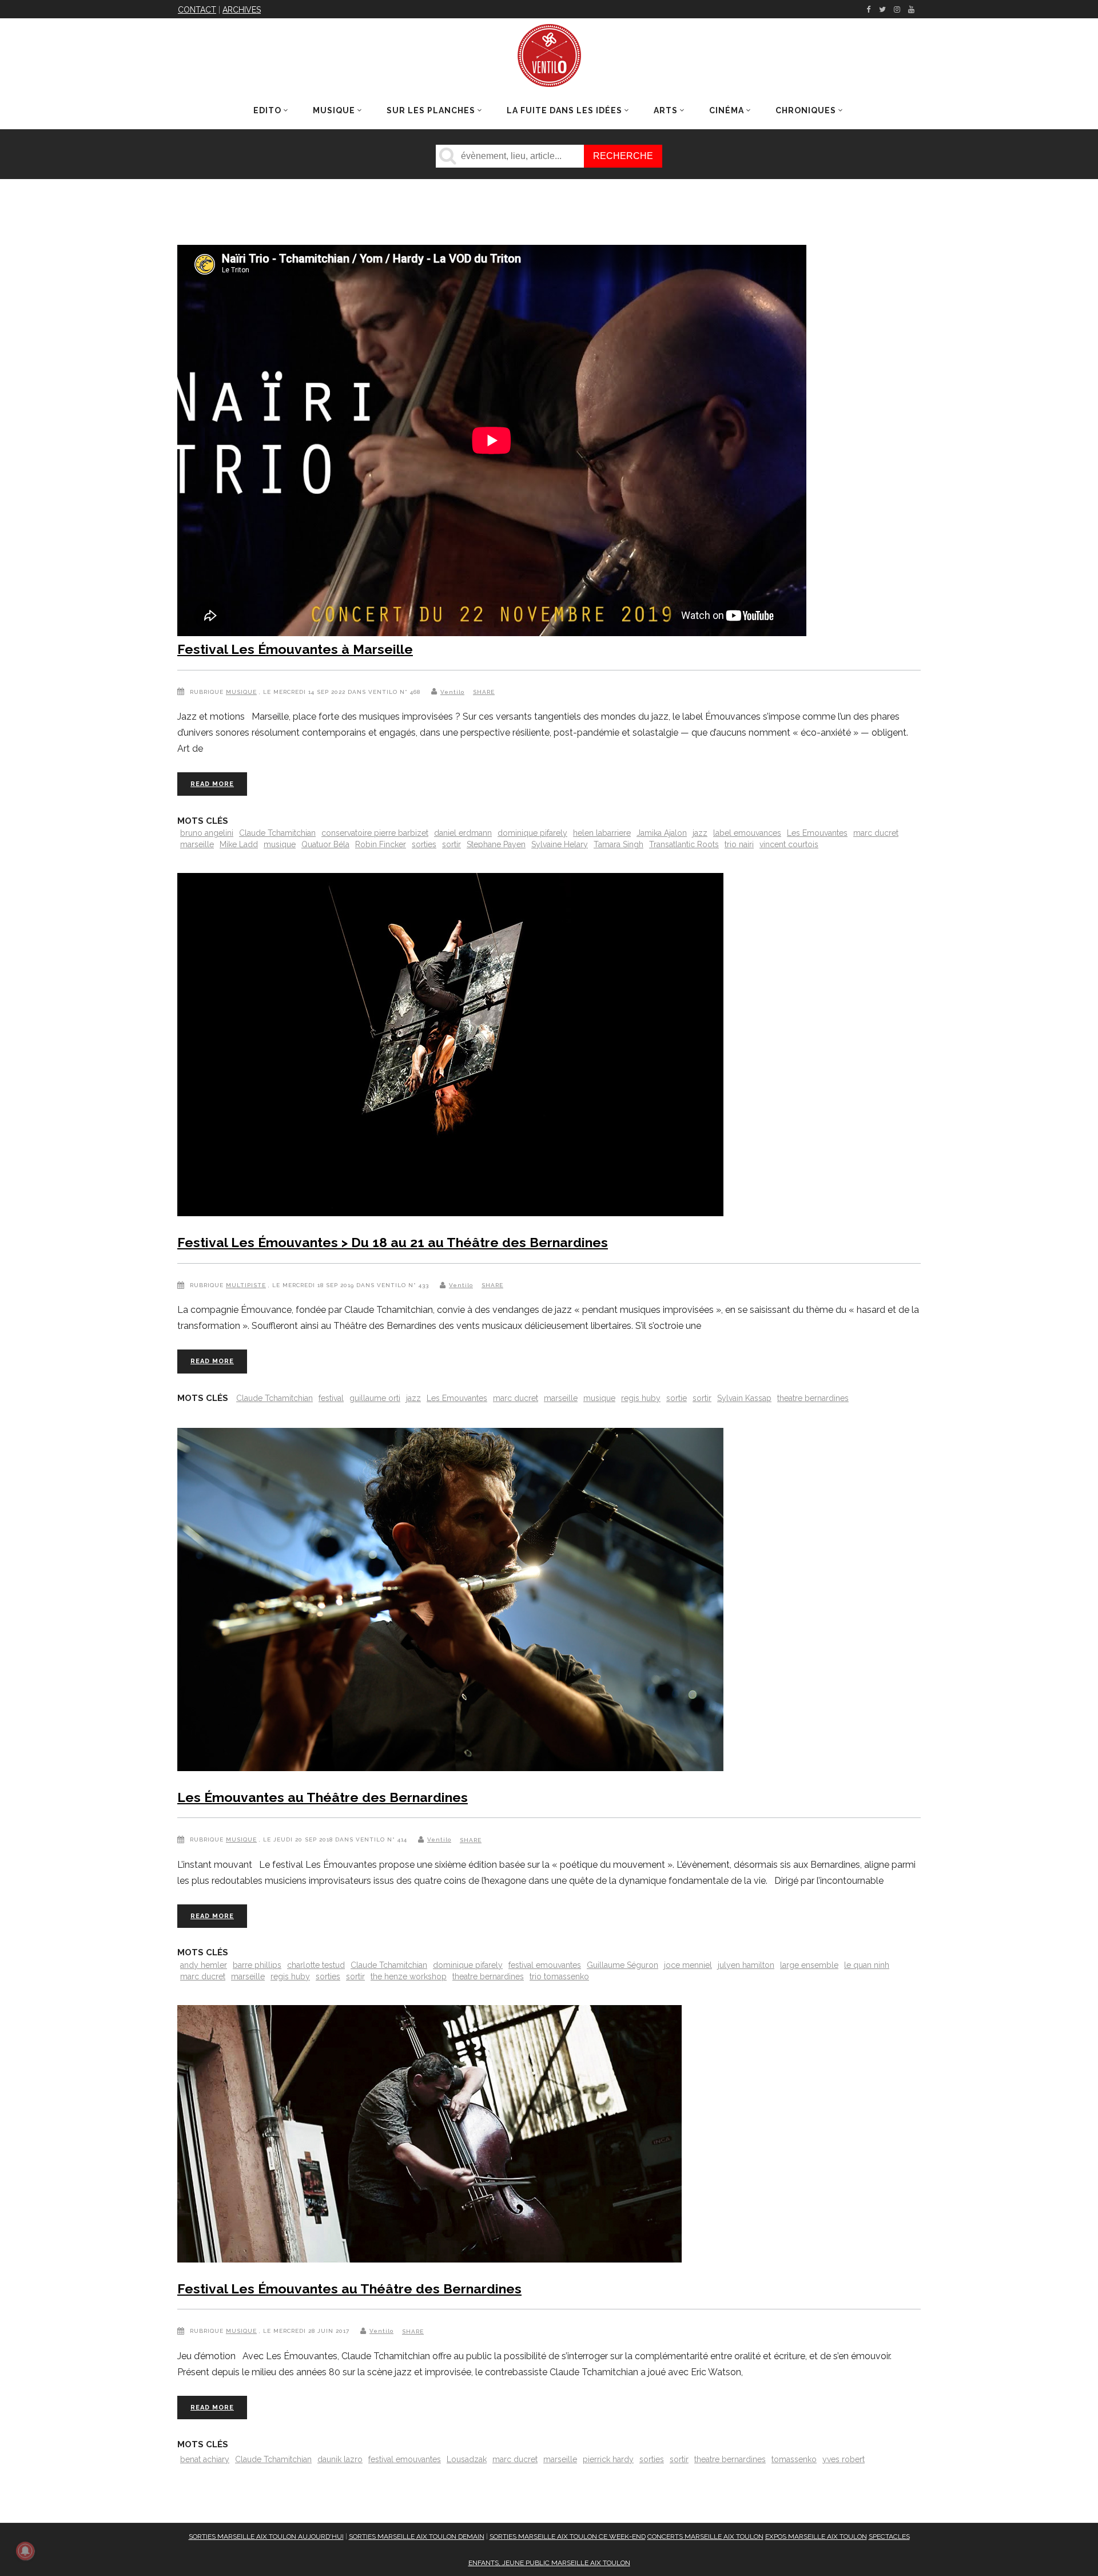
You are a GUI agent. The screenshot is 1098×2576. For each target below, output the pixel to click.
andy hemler (204, 1965)
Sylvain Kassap (744, 1398)
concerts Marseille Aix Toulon (705, 2537)
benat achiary (205, 2459)
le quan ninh (867, 1965)
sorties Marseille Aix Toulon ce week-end (568, 2537)
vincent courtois (789, 844)
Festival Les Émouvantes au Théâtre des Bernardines (349, 2289)
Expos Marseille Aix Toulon (816, 2537)
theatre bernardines (813, 1398)
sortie (677, 1398)
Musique (241, 692)
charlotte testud (316, 1965)
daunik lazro (340, 2459)
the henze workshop (409, 1976)
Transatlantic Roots (684, 844)
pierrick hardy (608, 2459)
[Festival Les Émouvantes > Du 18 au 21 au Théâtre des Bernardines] (450, 1047)
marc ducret (876, 833)
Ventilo (452, 692)
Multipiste (246, 1285)
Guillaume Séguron (622, 1965)
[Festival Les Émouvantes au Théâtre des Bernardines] (429, 2136)
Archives (242, 10)
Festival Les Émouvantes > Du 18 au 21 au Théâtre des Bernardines (393, 1242)
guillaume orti (375, 1398)
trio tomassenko (559, 1976)
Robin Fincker (381, 844)
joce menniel (688, 1965)
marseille (197, 844)
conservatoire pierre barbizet (375, 833)
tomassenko (794, 2459)
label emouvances (747, 833)
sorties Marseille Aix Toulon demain (417, 2537)
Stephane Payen (496, 844)
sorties (424, 844)
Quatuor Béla (325, 844)
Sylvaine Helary (560, 844)
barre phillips (257, 1965)
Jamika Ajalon (662, 833)
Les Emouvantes (817, 833)
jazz (700, 833)
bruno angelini (207, 833)
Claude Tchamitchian (277, 833)
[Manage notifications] (25, 2551)
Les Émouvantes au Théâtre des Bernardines (323, 1797)
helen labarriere (602, 833)
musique (280, 844)
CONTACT (197, 10)
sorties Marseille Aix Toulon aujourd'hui (266, 2537)
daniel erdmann (463, 833)
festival (331, 1398)
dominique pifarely (532, 833)
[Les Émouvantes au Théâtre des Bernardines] (450, 1602)
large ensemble (809, 1965)
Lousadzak (467, 2459)
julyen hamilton (746, 1965)
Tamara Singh (618, 844)
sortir (451, 844)
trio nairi (739, 844)
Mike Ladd (239, 844)
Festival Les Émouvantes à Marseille (295, 649)
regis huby (641, 1398)
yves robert (844, 2459)
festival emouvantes (545, 1965)
